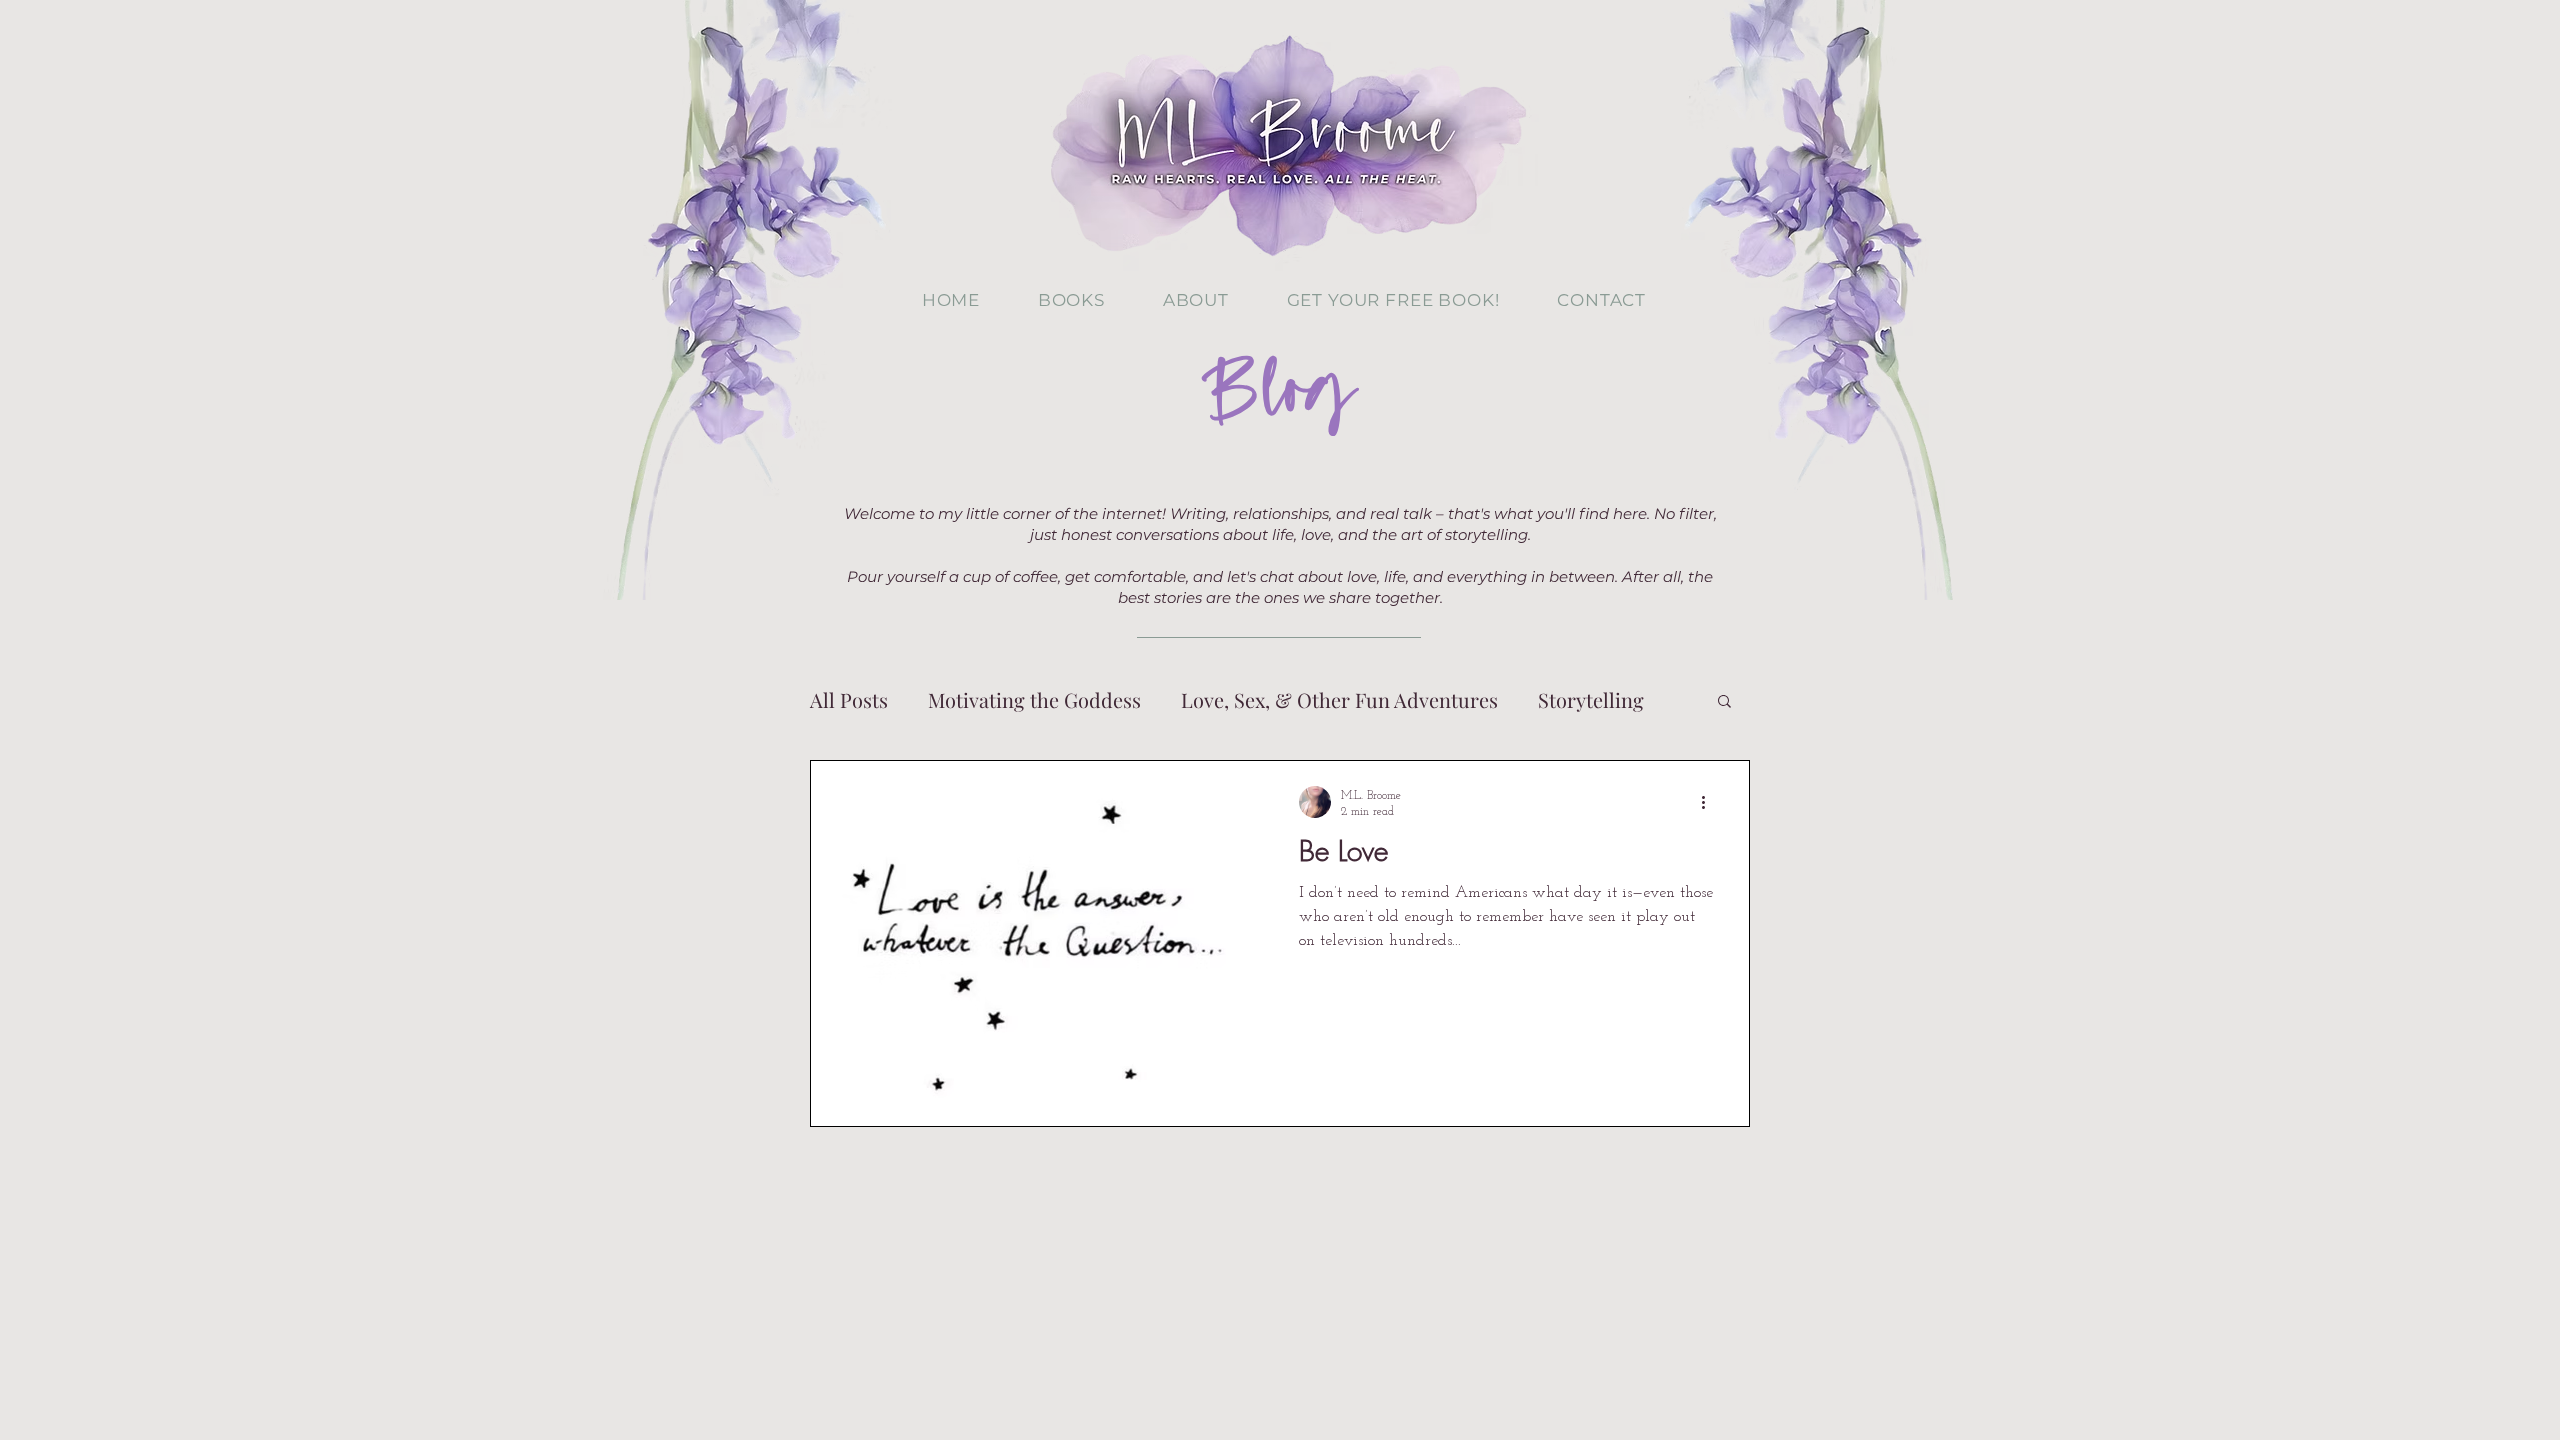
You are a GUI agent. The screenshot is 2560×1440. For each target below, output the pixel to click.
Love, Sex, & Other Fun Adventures (1339, 699)
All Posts (849, 699)
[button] (1724, 702)
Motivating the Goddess (1034, 699)
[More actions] (1710, 802)
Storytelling (1591, 699)
